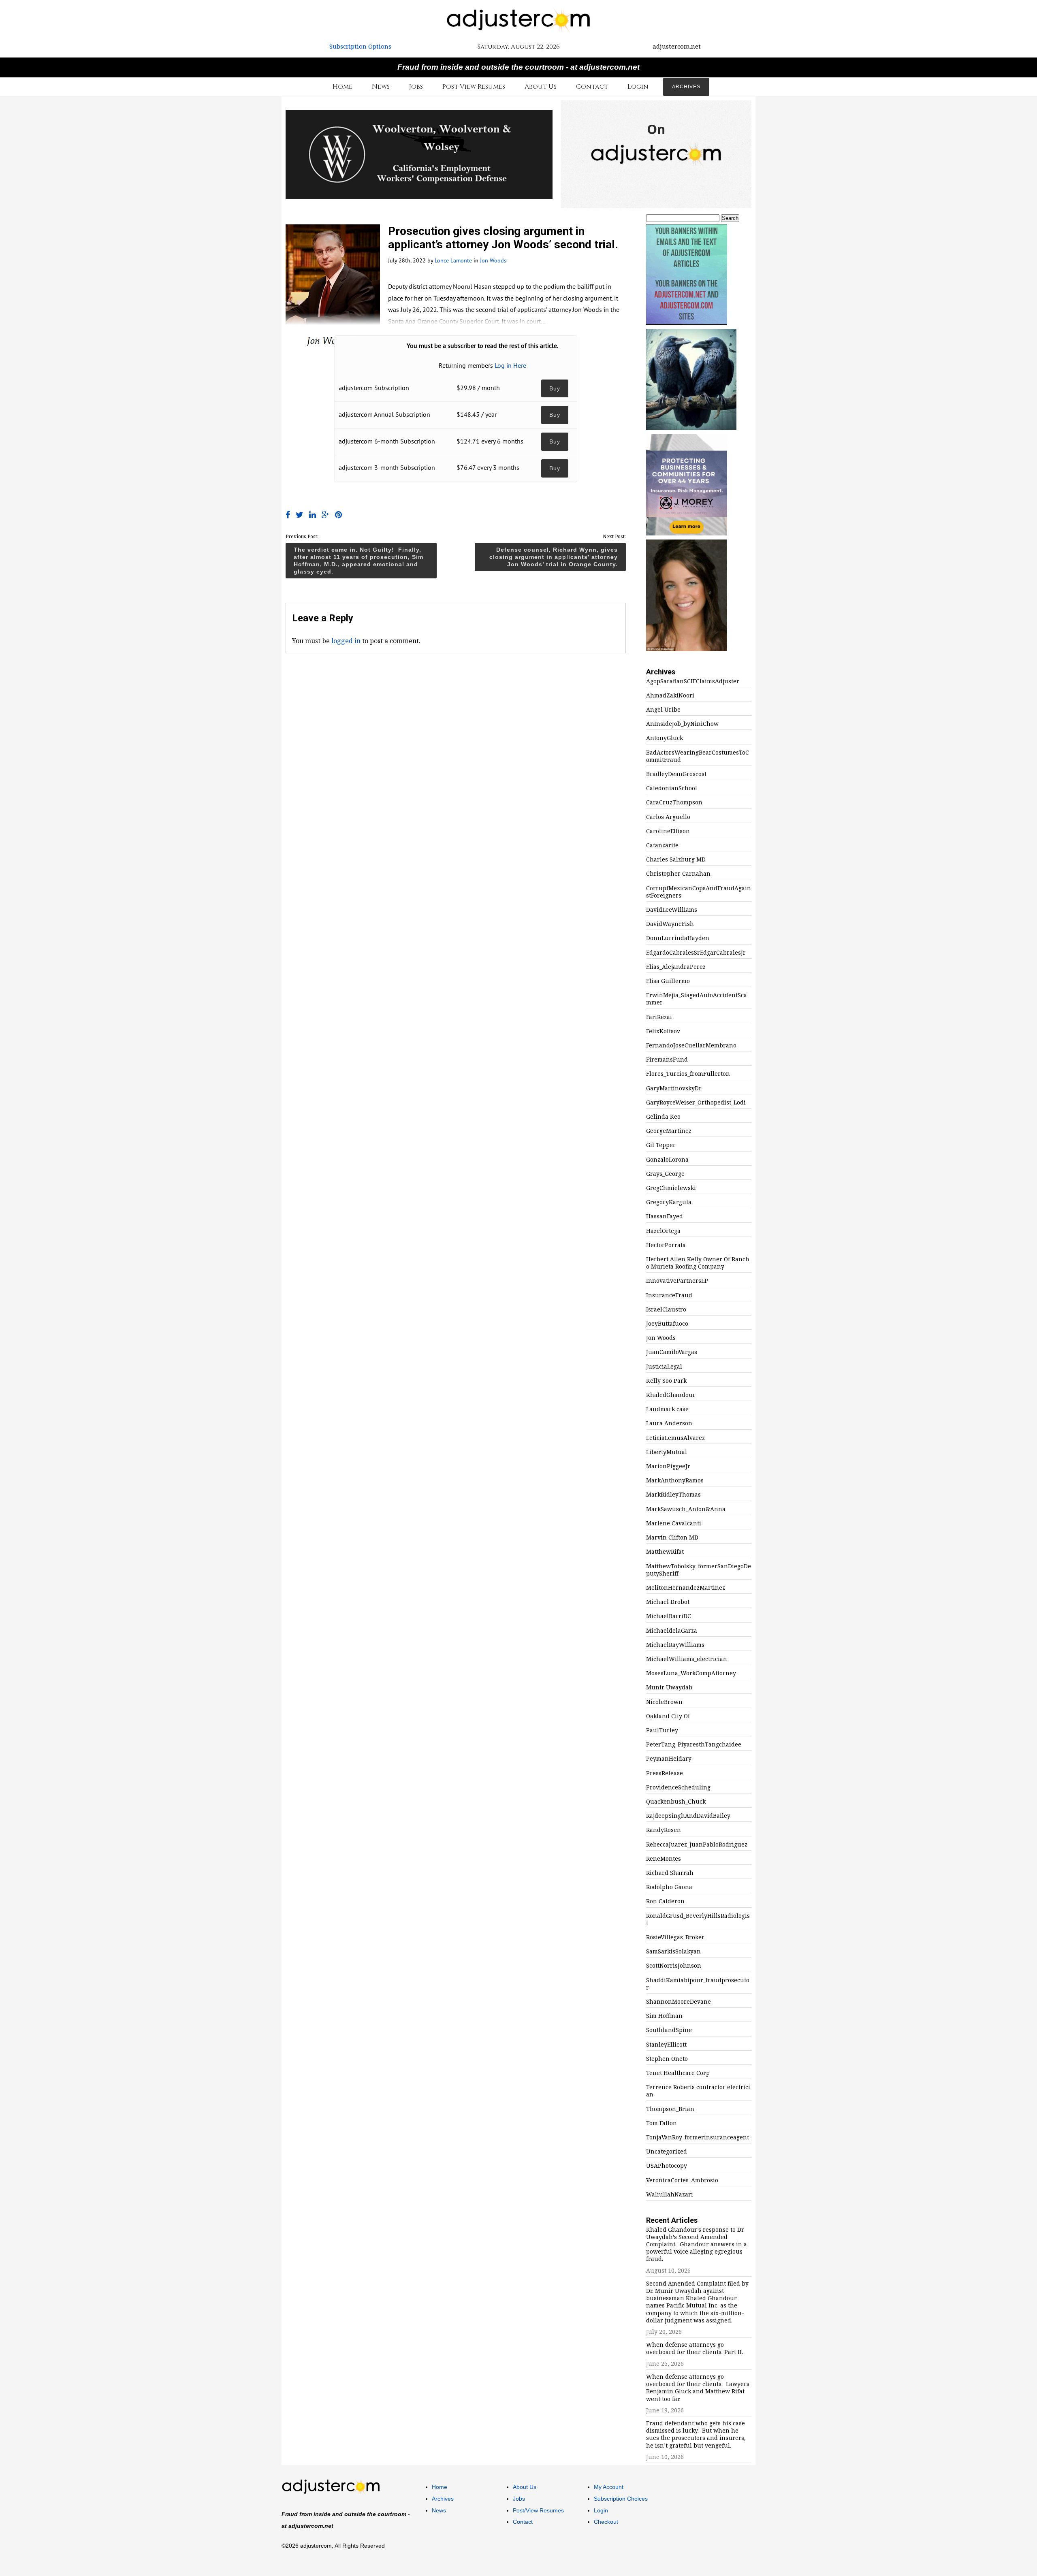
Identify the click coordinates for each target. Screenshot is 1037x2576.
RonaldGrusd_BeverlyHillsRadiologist (698, 1919)
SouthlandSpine (669, 2030)
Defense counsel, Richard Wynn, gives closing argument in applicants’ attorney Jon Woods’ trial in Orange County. (554, 557)
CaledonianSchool (672, 788)
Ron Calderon (665, 1901)
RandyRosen (664, 1830)
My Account (609, 2487)
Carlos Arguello (668, 817)
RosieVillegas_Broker (675, 1937)
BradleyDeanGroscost (676, 774)
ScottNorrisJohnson (674, 1966)
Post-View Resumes (474, 87)
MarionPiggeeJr (668, 1466)
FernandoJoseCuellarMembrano (691, 1045)
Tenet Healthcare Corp (678, 2073)
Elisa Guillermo (668, 981)
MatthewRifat (665, 1552)
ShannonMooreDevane (679, 2002)
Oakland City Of (668, 1716)
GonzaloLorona (667, 1160)
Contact (592, 87)
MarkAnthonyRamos (675, 1480)
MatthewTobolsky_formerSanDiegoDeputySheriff (699, 1570)
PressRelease (665, 1773)
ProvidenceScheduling (678, 1787)
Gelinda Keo (663, 1117)
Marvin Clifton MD (672, 1537)
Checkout (606, 2522)
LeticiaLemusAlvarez (675, 1438)
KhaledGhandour (671, 1395)
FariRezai (659, 1017)
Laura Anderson (669, 1423)
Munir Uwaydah (669, 1687)
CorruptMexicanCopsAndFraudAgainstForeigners (699, 892)
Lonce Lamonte (453, 260)
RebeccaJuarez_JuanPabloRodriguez (697, 1845)
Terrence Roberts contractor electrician (698, 2091)
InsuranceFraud (669, 1295)
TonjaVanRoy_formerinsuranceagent (698, 2137)
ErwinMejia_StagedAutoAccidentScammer (697, 999)
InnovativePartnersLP (677, 1281)
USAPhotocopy (667, 2166)
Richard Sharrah (670, 1873)
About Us (541, 87)
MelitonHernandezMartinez (686, 1588)
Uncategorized (667, 2152)
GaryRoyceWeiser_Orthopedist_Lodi (696, 1102)
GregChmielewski (671, 1188)
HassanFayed (665, 1216)
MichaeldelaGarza (672, 1631)
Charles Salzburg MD (676, 859)
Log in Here (510, 365)
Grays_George (665, 1174)
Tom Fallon (661, 2123)
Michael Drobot (668, 1602)
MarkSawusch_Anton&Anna (686, 1509)
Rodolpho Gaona (669, 1887)
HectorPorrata (666, 1245)
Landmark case (667, 1409)
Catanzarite (662, 845)
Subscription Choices (621, 2499)
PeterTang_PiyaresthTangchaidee (694, 1744)
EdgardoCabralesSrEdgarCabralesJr (696, 953)
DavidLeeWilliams (672, 910)
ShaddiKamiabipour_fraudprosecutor (698, 1984)
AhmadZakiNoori (670, 695)
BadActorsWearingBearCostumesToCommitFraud (698, 756)
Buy (555, 388)
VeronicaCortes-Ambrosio (682, 2180)
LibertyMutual (667, 1452)
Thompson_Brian (670, 2109)
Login (638, 87)
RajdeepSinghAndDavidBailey (688, 1816)
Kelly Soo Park (666, 1381)
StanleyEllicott (666, 2045)
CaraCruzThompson (674, 802)
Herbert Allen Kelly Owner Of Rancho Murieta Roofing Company (698, 1263)
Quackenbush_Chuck (676, 1802)
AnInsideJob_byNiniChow (682, 724)
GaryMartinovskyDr (674, 1088)
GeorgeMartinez (669, 1131)
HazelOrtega (663, 1231)
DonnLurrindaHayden (678, 938)
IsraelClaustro (666, 1309)
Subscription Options (360, 46)
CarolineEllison (668, 831)
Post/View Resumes (538, 2510)
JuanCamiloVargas (672, 1352)
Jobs (416, 87)
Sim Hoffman (664, 2016)
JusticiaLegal (664, 1367)
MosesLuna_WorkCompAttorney (691, 1673)
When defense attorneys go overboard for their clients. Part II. (695, 2348)
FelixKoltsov (663, 1031)
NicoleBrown (664, 1702)
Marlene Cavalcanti (674, 1523)
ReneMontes (664, 1859)
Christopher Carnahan (678, 874)
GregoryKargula (669, 1202)
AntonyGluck (665, 738)
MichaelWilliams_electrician (687, 1659)
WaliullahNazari (670, 2194)
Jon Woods (493, 260)
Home (342, 87)
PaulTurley (662, 1730)
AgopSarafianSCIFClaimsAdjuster (693, 681)
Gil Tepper (661, 1145)
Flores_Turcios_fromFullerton (688, 1074)
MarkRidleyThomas (673, 1495)
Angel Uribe (663, 710)
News (381, 87)
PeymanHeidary (669, 1759)
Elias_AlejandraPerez (676, 967)
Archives (686, 87)
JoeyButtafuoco (667, 1324)
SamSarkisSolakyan (673, 1951)
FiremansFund (667, 1060)
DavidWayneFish (670, 924)
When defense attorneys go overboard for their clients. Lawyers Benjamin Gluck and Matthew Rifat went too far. (698, 2388)
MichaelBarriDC (669, 1616)
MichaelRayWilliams (675, 1645)
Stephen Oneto (667, 2059)
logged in (346, 641)
